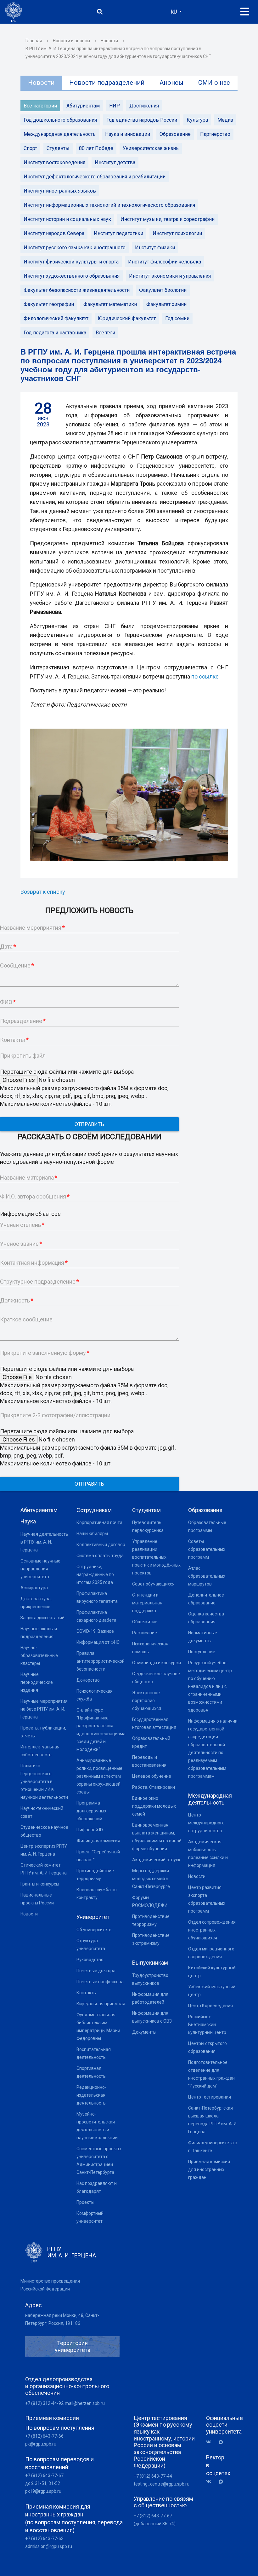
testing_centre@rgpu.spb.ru (162, 2484)
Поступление (202, 1652)
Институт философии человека (165, 262)
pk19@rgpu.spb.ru (43, 2491)
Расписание (145, 1633)
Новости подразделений (107, 83)
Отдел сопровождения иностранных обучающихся (212, 1930)
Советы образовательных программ (207, 1549)
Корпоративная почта (99, 1522)
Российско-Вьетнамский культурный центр (207, 2024)
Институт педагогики (118, 233)
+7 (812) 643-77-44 (153, 2476)
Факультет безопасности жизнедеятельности (77, 290)
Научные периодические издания (37, 1682)
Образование (175, 134)
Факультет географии (49, 304)
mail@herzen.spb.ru (85, 2403)
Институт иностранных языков (60, 191)
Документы (144, 2032)
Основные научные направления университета (40, 1569)
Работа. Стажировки (154, 1787)
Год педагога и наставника (55, 333)
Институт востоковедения (54, 162)
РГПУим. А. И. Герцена (72, 2252)
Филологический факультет (56, 318)
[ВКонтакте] (211, 2442)
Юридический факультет (127, 318)
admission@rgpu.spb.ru (49, 2546)
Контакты (87, 1993)
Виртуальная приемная (101, 2004)
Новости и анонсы (71, 41)
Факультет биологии (163, 290)
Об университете (94, 1930)
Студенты (58, 148)
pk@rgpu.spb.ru (41, 2444)
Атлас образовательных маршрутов (207, 1576)
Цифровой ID (90, 1830)
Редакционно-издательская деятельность (91, 2095)
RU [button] (174, 12)
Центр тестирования (210, 2097)
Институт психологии (177, 233)
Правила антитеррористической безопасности (101, 1661)
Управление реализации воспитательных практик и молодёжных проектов (156, 1557)
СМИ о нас (214, 83)
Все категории (40, 106)
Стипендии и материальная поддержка (147, 1603)
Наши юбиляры (92, 1533)
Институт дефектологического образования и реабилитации (95, 177)
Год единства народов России (142, 120)
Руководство (90, 1960)
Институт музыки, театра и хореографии (168, 219)
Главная (34, 41)
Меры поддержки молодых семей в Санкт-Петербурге (151, 1879)
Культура (197, 120)
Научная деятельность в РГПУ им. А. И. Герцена (44, 1542)
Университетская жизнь (151, 148)
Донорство (88, 1680)
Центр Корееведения (210, 2006)
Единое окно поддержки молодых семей (154, 1806)
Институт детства (115, 162)
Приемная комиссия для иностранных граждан (209, 2169)
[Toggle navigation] (245, 12)
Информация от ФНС (98, 1642)
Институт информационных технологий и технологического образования (109, 205)
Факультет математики (110, 304)
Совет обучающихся (153, 1584)
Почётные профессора (100, 1982)
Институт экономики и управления (170, 276)
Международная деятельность (60, 134)
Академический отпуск (156, 1860)
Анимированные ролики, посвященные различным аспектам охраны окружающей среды (99, 1776)
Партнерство (215, 134)
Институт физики (155, 248)
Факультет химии (166, 304)
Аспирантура (34, 1588)
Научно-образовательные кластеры (39, 1655)
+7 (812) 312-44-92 (44, 2403)
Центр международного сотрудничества (206, 1823)
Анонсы (171, 83)
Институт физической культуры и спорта (71, 262)
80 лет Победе (96, 148)
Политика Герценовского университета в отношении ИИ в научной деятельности (44, 1782)
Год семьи (177, 318)
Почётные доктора (96, 1971)
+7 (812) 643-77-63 (44, 2538)
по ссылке (205, 676)
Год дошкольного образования (60, 120)
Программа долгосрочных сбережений (91, 1811)
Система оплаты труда (100, 1556)
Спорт (30, 148)
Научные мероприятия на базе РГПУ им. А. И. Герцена (44, 1709)
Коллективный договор (101, 1545)
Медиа (225, 120)
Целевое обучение (152, 1776)
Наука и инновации (128, 134)
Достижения (144, 106)
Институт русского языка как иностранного (75, 248)
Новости (109, 41)
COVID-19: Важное (95, 1631)
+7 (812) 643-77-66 (44, 2436)
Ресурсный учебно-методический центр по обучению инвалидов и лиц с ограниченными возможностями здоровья (210, 1686)
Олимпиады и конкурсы (157, 1663)
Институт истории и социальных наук (67, 219)
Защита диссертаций (42, 1618)
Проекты (85, 2202)
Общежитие (145, 1622)
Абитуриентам (83, 106)
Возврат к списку (43, 892)
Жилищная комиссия (98, 1841)
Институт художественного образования (72, 276)
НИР (115, 106)
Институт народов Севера (54, 233)
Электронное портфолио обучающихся (147, 1701)
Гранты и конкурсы (40, 1884)
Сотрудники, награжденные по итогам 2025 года (95, 1574)
